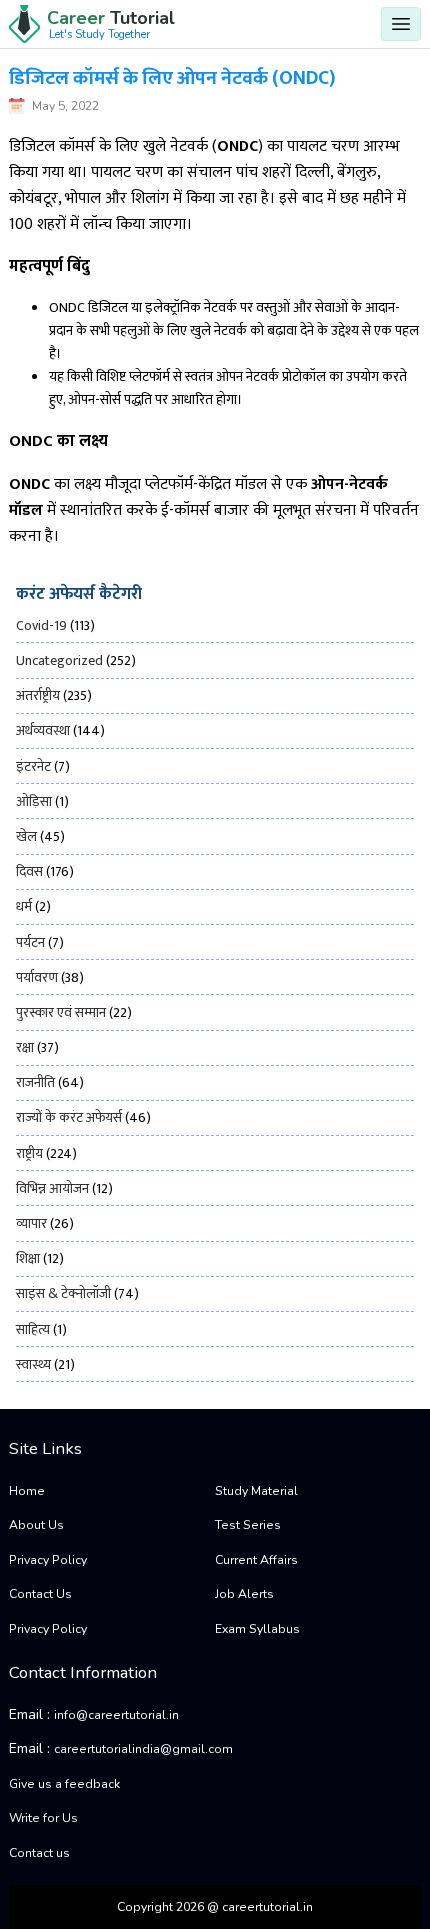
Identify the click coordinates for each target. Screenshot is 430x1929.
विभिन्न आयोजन (52, 1188)
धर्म (24, 906)
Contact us (39, 1853)
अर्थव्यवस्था (43, 730)
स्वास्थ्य (33, 1364)
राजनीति (35, 1082)
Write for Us (43, 1818)
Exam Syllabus (257, 1629)
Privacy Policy (48, 1560)
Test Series (248, 1525)
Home (27, 1491)
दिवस (29, 871)
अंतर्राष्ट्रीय (38, 695)
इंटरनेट (33, 766)
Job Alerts (244, 1594)
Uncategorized (59, 660)
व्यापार (31, 1223)
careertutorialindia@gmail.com (143, 1749)
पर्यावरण (37, 977)
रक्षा (25, 1047)
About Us (36, 1525)
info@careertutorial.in (116, 1715)
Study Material (256, 1491)
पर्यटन (30, 942)
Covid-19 (41, 625)
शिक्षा (28, 1258)
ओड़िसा (34, 801)
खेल (26, 836)
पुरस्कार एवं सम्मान (61, 1012)
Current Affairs (256, 1560)
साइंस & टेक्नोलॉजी (63, 1293)
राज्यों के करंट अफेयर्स (69, 1117)
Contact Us (40, 1594)
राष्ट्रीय (29, 1153)
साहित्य (33, 1329)
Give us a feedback (64, 1784)
